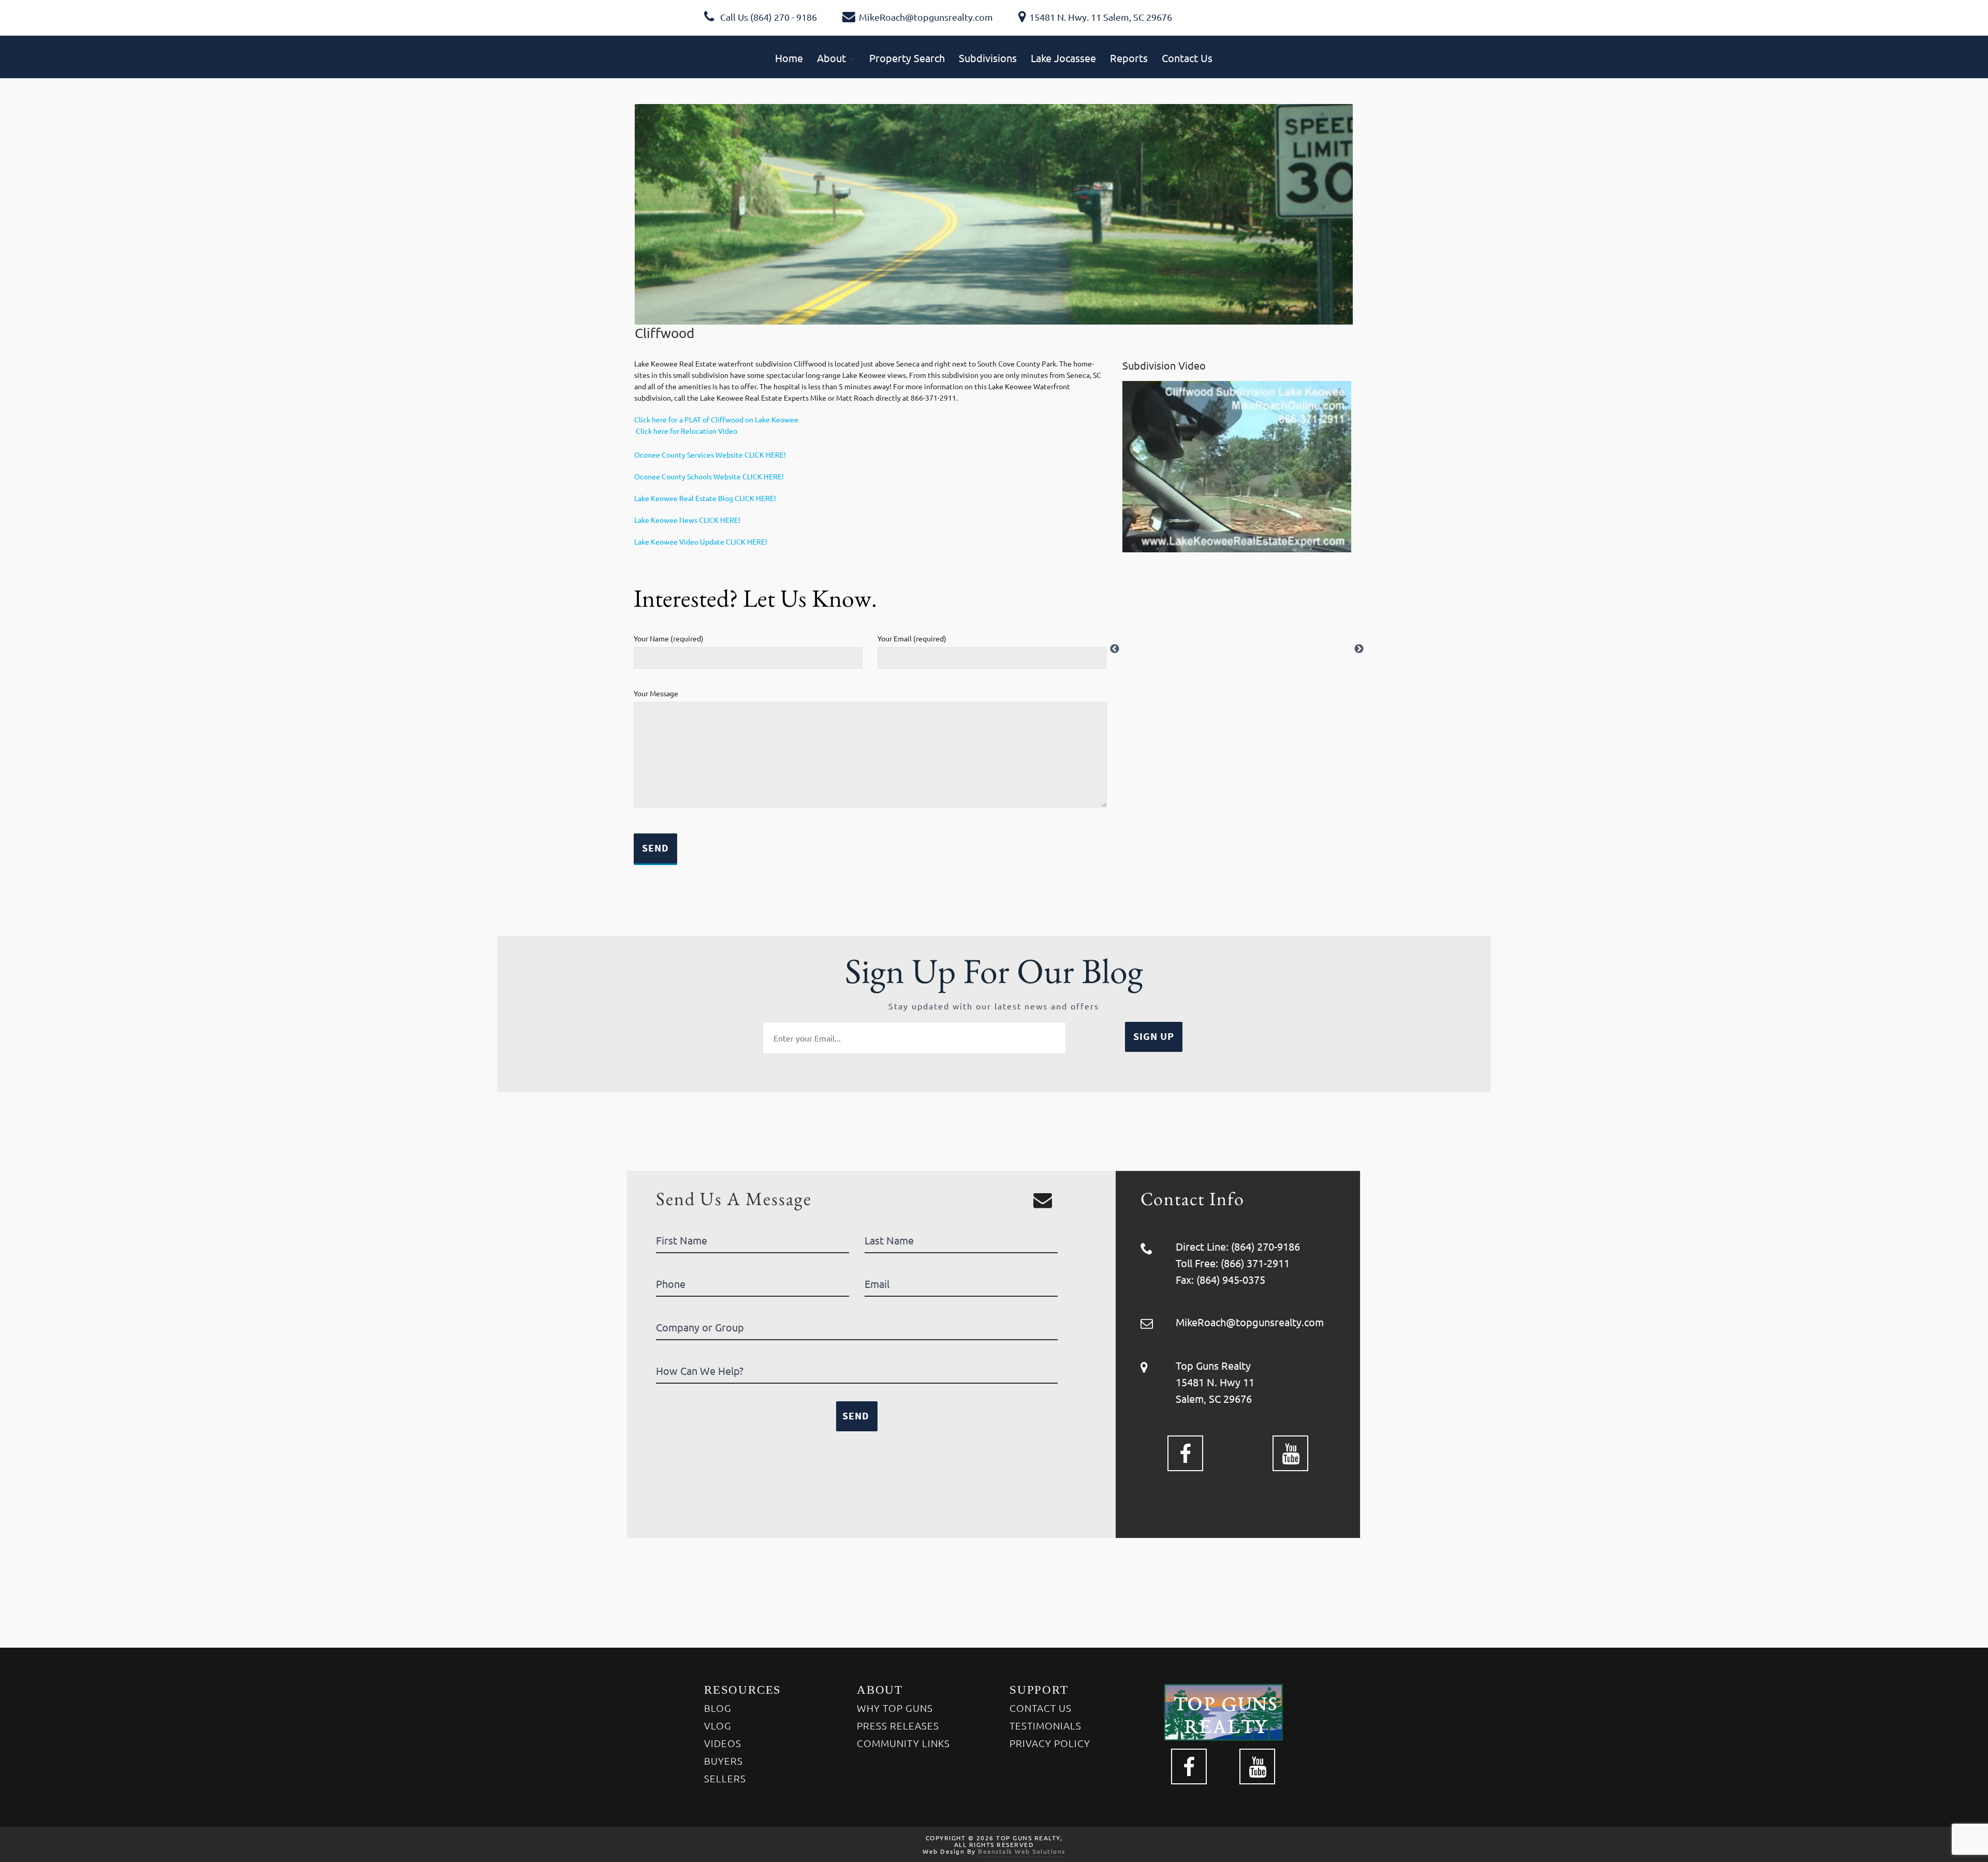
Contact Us (1041, 1708)
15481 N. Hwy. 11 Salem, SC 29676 (1101, 17)
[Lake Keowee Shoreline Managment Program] (635, 431)
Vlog (718, 1725)
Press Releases (898, 1725)
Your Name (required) (669, 638)
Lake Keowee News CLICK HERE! (687, 520)
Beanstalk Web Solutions (1022, 1851)
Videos (723, 1743)
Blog (718, 1708)
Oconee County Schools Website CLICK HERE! (709, 476)
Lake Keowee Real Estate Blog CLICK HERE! (705, 498)
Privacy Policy (1050, 1743)
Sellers (725, 1778)
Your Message (656, 693)
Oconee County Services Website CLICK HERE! (710, 454)
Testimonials (1046, 1725)
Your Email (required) (912, 638)
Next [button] (1359, 649)
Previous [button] (1115, 649)
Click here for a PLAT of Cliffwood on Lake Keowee (716, 419)
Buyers (723, 1761)
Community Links (903, 1743)
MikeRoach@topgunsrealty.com (926, 17)
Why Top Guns (895, 1708)
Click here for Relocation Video (686, 431)
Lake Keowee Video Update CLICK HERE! (701, 541)
